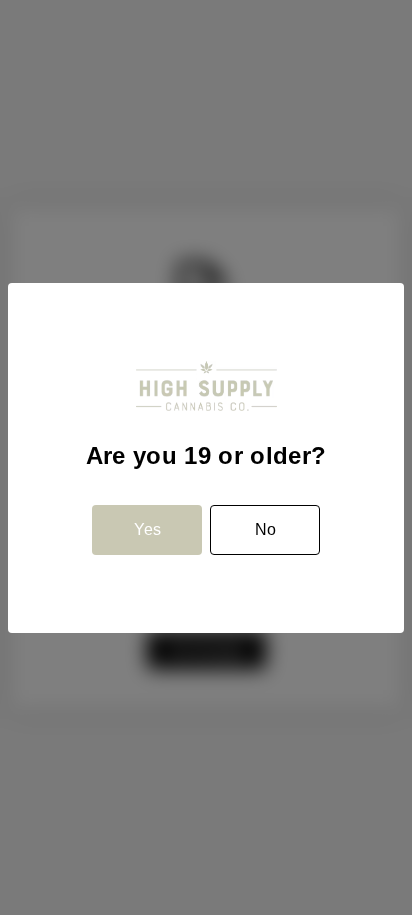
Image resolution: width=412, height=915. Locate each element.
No (265, 529)
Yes (147, 529)
